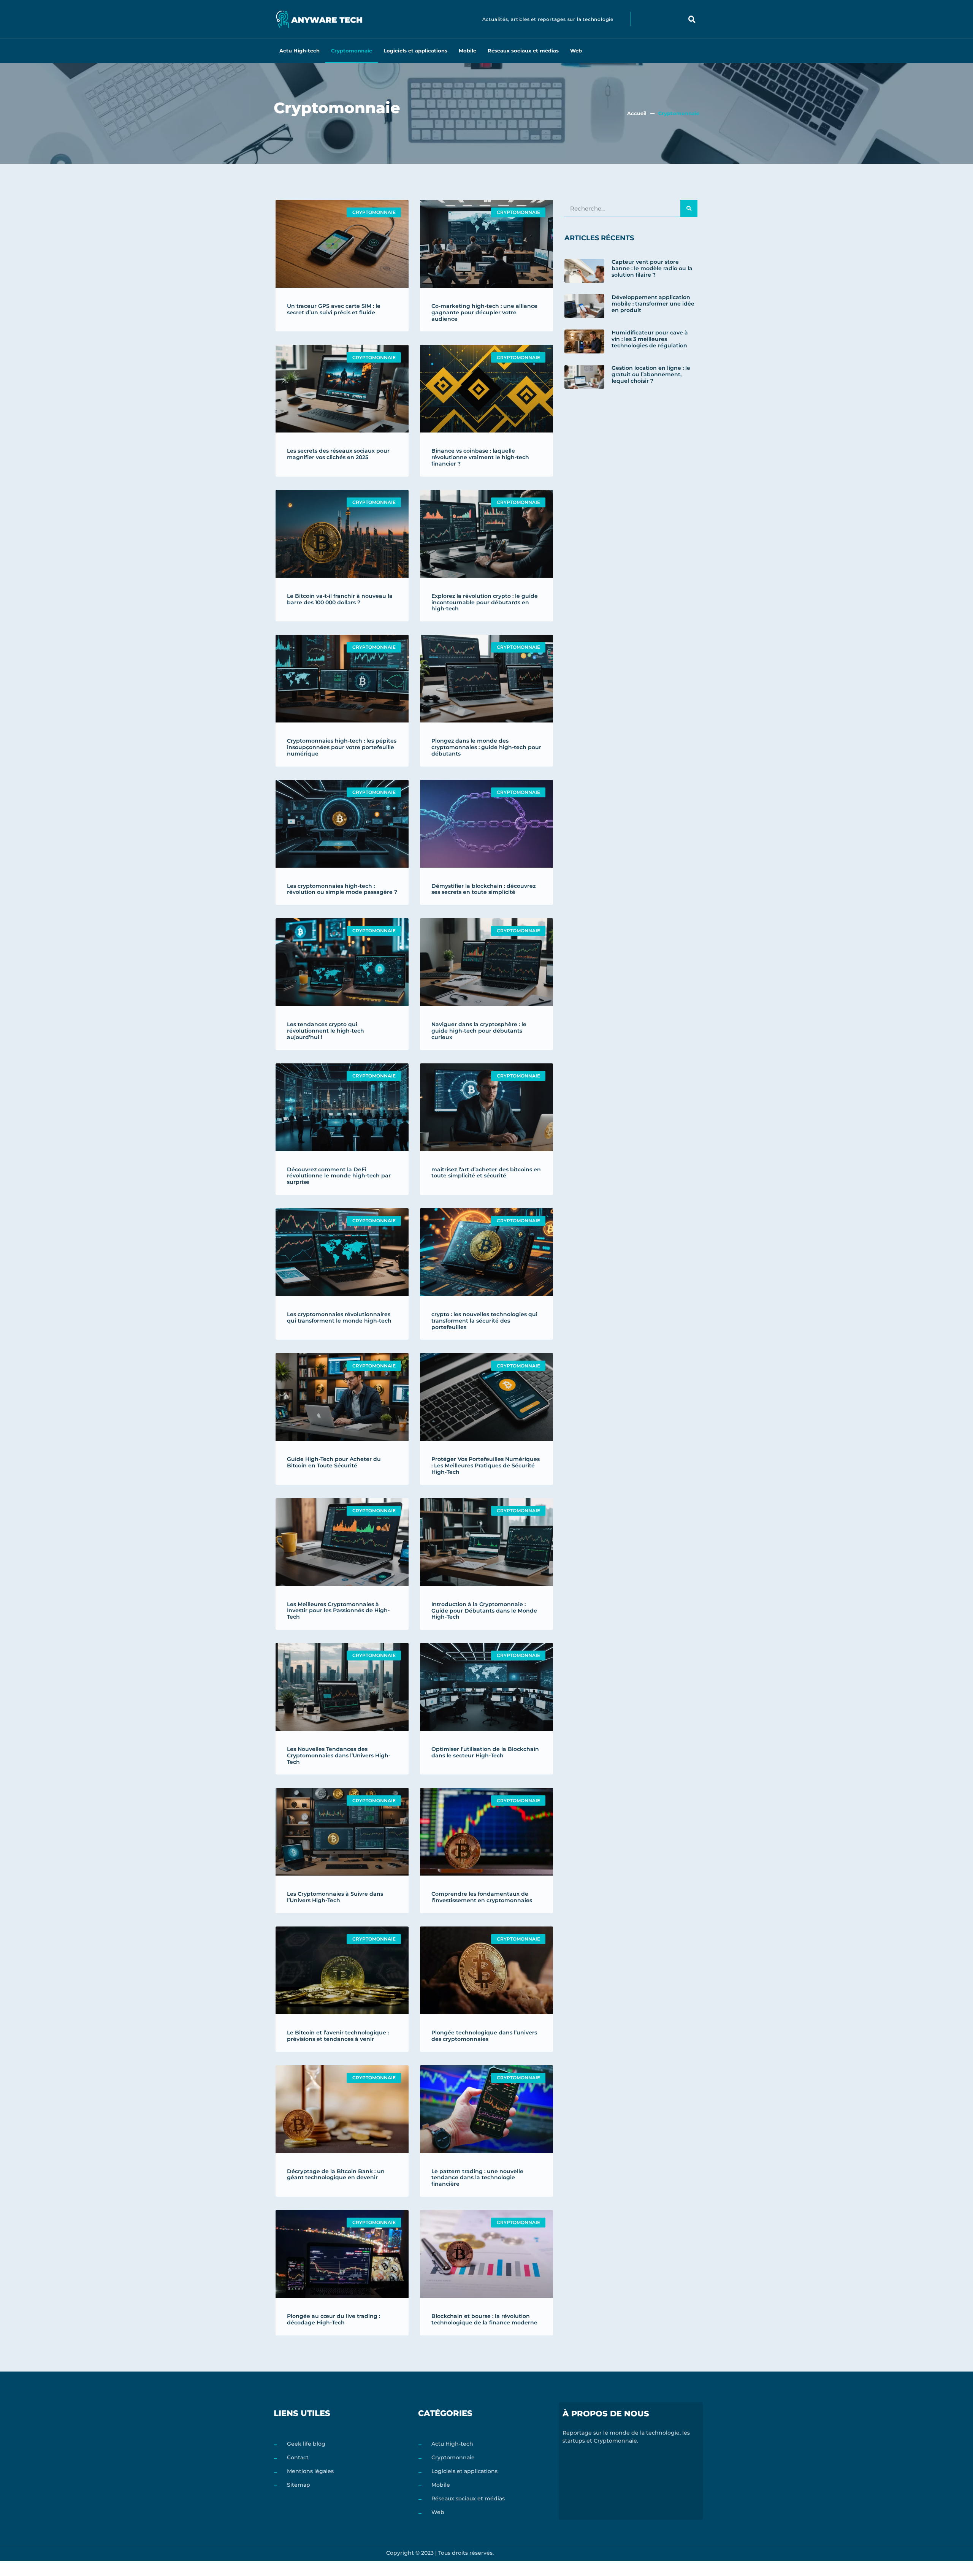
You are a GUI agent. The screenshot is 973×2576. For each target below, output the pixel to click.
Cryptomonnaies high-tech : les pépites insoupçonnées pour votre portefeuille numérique (342, 747)
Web (576, 51)
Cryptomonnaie (352, 51)
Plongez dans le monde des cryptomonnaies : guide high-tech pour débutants (486, 747)
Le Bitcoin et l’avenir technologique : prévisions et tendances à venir (338, 2036)
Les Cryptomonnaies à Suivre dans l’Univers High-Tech (335, 1897)
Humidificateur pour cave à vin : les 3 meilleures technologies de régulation (650, 339)
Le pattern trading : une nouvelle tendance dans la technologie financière (477, 2178)
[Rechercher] (689, 208)
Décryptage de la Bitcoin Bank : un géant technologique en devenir (336, 2174)
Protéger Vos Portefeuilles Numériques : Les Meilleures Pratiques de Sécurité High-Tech (486, 1465)
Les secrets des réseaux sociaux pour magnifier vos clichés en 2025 (338, 454)
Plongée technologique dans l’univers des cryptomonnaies (484, 2036)
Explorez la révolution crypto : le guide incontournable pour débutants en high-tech (485, 602)
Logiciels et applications (415, 51)
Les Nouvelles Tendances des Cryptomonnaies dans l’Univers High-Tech (339, 1755)
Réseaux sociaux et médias (523, 51)
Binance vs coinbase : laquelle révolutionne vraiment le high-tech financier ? (480, 457)
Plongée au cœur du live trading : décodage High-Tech (334, 2319)
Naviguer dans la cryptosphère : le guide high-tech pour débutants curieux (479, 1031)
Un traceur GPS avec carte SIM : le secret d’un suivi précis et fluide (334, 309)
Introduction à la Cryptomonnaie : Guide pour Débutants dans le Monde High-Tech (484, 1611)
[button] (692, 19)
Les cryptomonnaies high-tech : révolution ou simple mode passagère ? (342, 889)
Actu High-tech (300, 51)
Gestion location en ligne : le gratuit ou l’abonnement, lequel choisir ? (651, 374)
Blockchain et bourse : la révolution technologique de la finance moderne (484, 2319)
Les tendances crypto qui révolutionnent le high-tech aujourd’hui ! (326, 1031)
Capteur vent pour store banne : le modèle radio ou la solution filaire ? (652, 268)
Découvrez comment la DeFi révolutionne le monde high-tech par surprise (339, 1176)
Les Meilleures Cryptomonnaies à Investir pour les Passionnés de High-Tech (338, 1611)
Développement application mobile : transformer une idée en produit (653, 304)
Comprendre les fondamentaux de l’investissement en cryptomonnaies (482, 1897)
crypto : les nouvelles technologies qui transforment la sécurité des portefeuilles (484, 1321)
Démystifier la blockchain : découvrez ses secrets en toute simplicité (483, 889)
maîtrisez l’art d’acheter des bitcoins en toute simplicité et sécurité (486, 1173)
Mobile (467, 51)
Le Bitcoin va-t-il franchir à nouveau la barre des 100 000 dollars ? (340, 599)
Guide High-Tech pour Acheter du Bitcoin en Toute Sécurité (334, 1462)
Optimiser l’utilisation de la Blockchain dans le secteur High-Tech (485, 1752)
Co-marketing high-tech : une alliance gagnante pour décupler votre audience (484, 312)
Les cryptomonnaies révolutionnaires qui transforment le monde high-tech (339, 1317)
